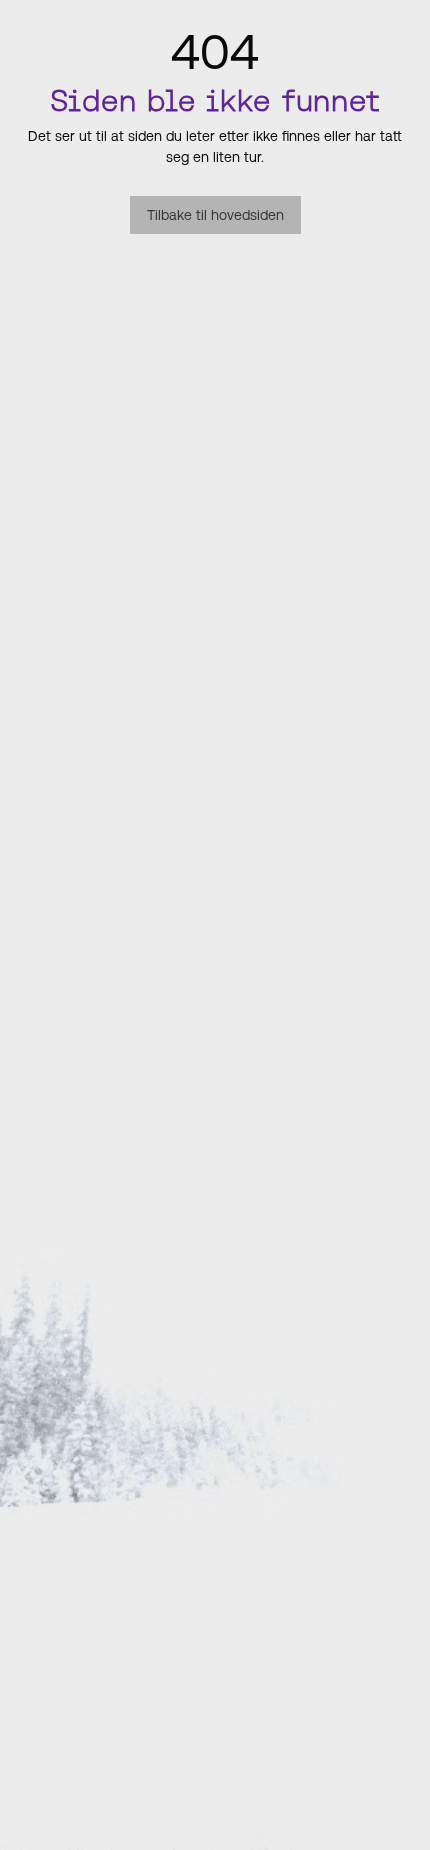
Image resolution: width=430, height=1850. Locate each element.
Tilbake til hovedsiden (215, 215)
